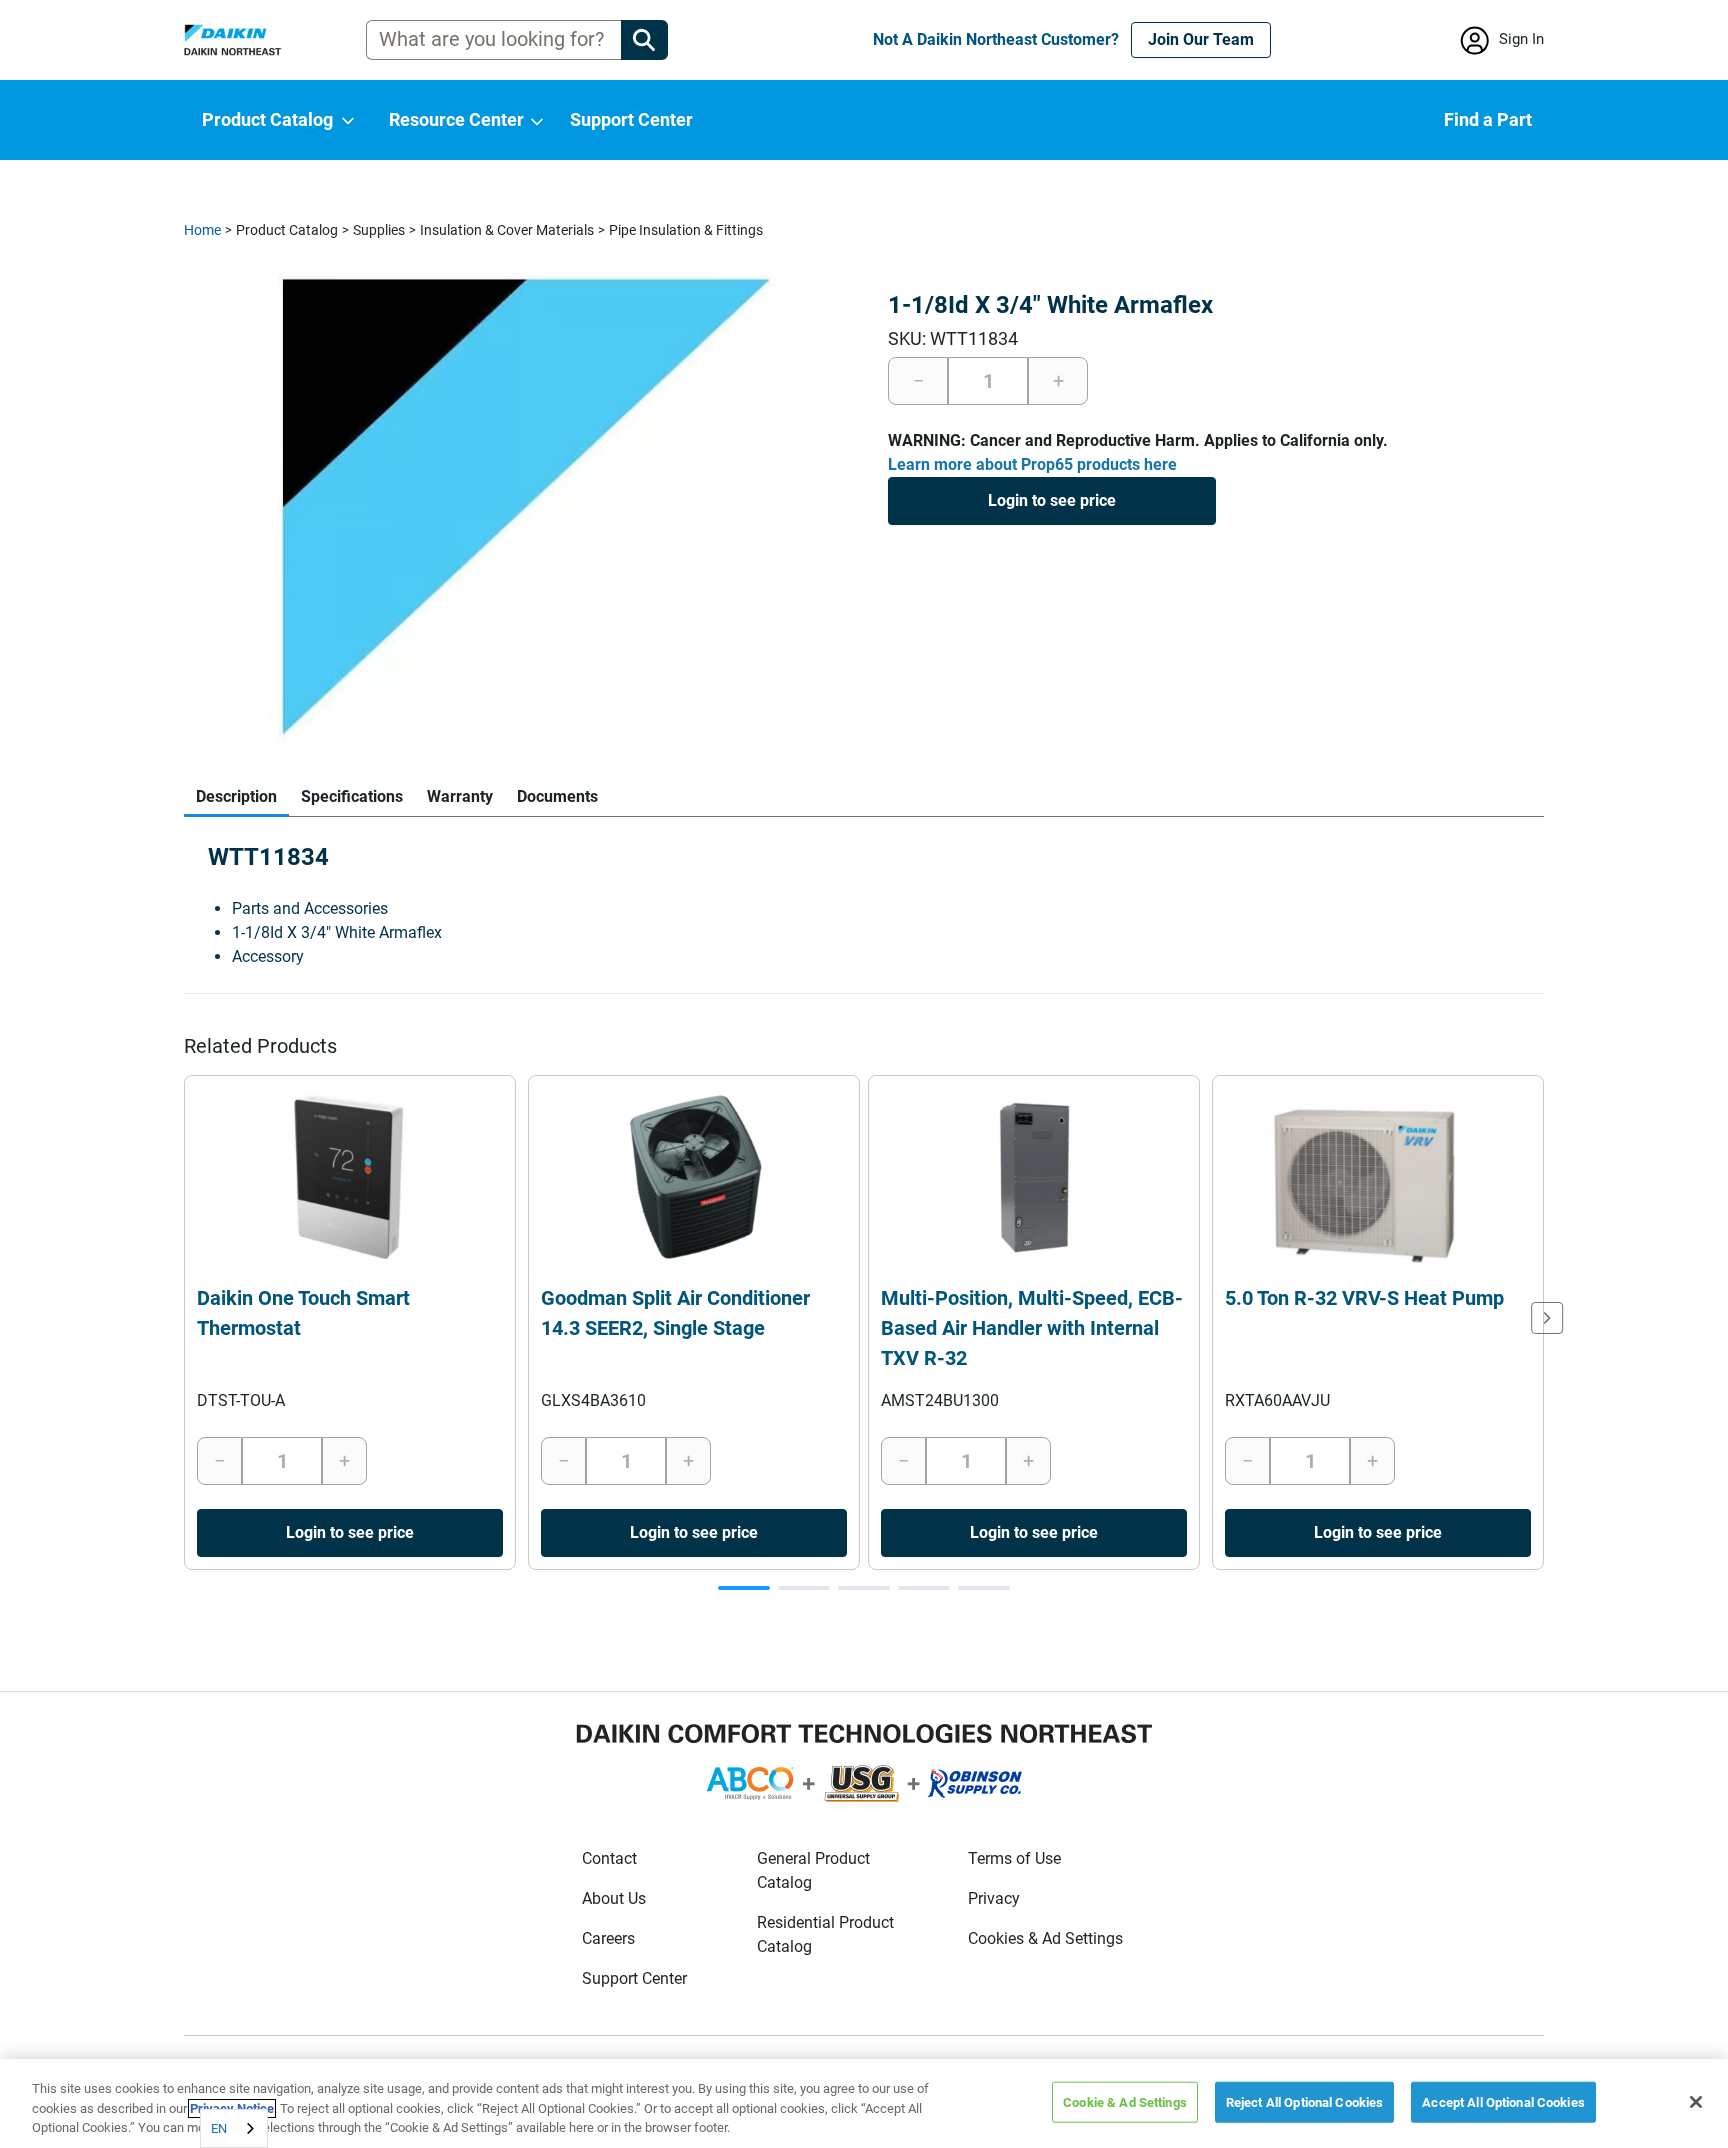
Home (202, 230)
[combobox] (234, 2128)
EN (219, 2128)
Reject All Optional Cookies (1305, 2101)
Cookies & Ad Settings (1045, 1938)
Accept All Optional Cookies (1503, 2101)
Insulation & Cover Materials (507, 230)
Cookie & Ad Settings (1125, 2101)
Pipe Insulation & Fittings (686, 230)
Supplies (379, 230)
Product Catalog (287, 230)
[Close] (1696, 2102)
